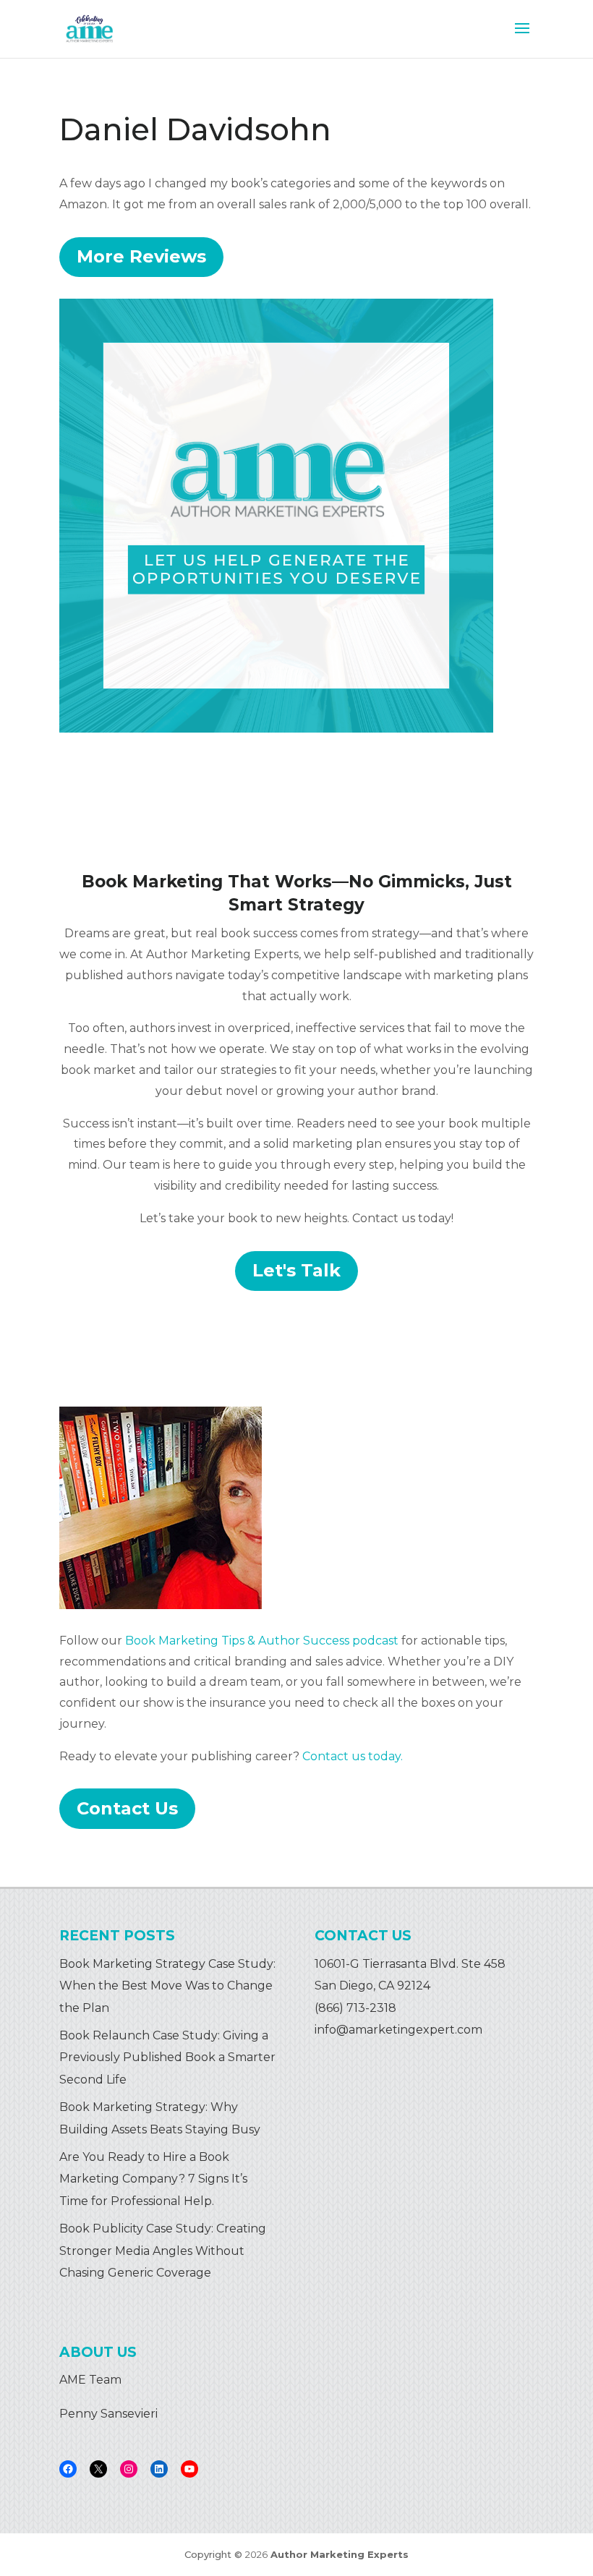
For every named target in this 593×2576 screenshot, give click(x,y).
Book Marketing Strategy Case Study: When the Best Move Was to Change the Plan (167, 1986)
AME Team (90, 2380)
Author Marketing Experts (340, 2554)
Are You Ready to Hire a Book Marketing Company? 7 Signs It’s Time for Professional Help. (153, 2179)
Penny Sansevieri (108, 2414)
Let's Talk (296, 1270)
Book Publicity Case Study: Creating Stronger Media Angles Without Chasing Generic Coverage (163, 2251)
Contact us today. (353, 1756)
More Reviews (141, 256)
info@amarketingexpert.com (398, 2030)
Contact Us (127, 1808)
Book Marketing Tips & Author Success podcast (262, 1641)
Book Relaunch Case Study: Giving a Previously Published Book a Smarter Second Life (167, 2057)
